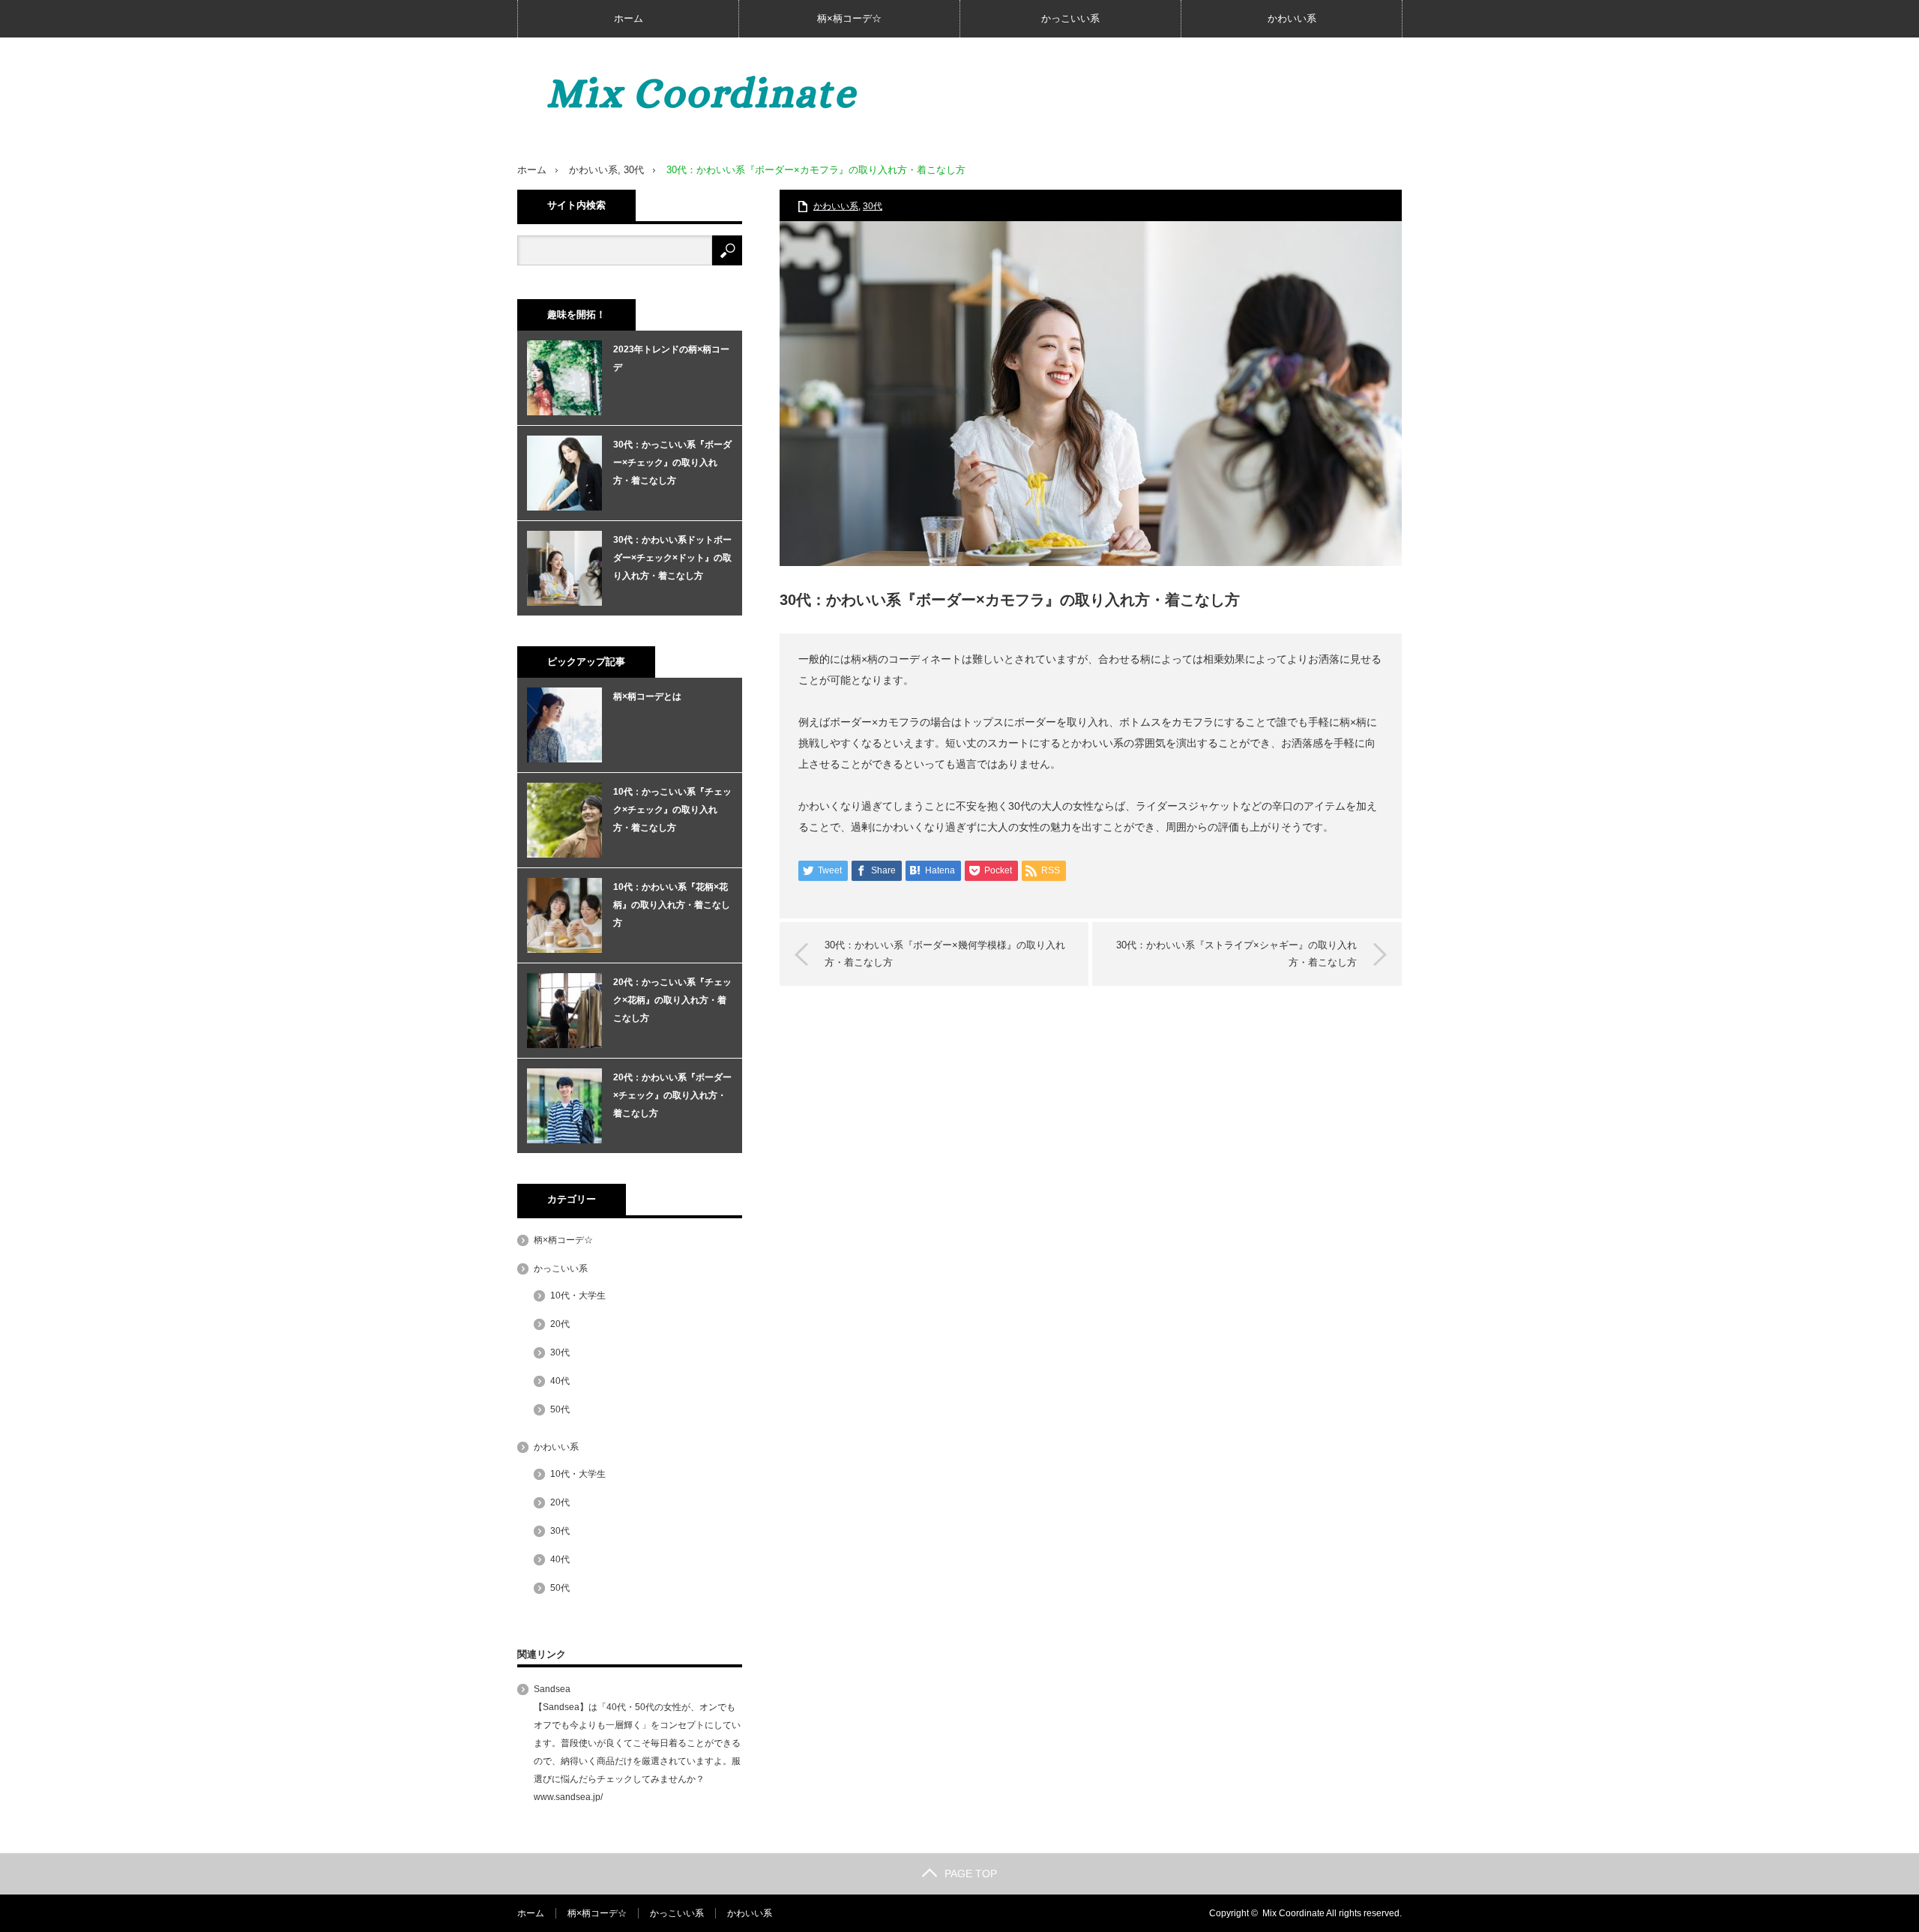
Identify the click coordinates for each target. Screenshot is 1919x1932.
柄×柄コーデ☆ (849, 18)
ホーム (629, 18)
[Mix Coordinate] (742, 93)
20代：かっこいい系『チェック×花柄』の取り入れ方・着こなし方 (672, 1000)
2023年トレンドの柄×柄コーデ (671, 358)
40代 (560, 1381)
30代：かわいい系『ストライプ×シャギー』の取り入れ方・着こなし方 (1236, 953)
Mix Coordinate (1293, 1913)
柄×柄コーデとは (647, 696)
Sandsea (552, 1689)
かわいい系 (1292, 18)
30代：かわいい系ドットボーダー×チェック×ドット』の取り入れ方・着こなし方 (672, 558)
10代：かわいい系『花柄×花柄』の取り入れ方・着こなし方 (672, 905)
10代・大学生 (578, 1295)
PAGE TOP (971, 1874)
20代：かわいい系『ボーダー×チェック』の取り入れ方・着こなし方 (672, 1095)
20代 (560, 1324)
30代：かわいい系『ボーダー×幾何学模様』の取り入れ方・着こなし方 (945, 953)
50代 (560, 1409)
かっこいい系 (1070, 18)
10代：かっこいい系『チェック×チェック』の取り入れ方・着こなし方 (672, 810)
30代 (634, 170)
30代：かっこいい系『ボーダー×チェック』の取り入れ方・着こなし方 (672, 463)
